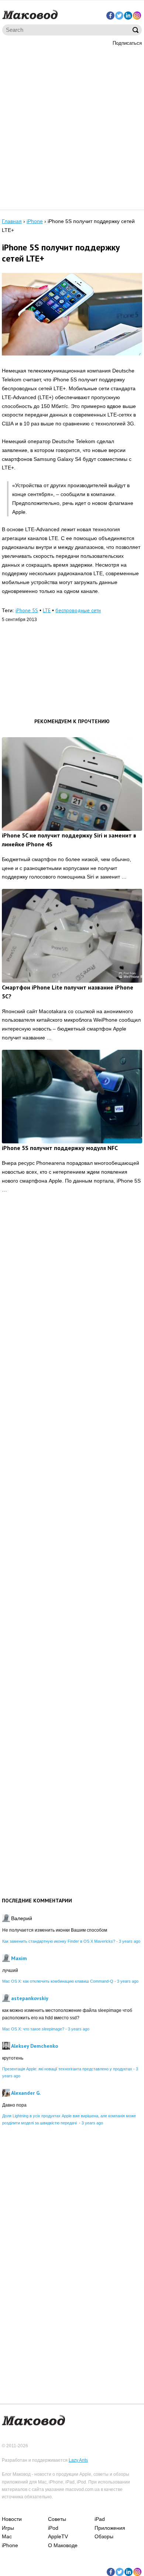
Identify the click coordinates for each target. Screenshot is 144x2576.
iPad (100, 2519)
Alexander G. (26, 2093)
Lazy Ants (78, 2460)
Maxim (19, 1958)
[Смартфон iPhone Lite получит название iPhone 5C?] (72, 936)
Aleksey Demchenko (35, 2046)
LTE (47, 610)
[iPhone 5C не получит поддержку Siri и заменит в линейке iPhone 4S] (72, 784)
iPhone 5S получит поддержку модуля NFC (60, 1148)
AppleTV (58, 2536)
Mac (7, 2536)
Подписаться (127, 43)
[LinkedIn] (128, 16)
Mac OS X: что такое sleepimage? (33, 2029)
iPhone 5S (27, 610)
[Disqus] (72, 1314)
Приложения (110, 2528)
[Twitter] (119, 16)
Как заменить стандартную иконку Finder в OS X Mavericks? (59, 1941)
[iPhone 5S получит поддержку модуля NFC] (72, 1097)
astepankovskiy (30, 1998)
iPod (53, 2528)
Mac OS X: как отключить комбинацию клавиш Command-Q (58, 1981)
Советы (57, 2519)
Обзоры (104, 2536)
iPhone (10, 2545)
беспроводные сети (78, 610)
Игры (8, 2528)
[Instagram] (137, 16)
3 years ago (130, 1941)
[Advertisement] (72, 127)
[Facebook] (110, 16)
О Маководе (63, 2545)
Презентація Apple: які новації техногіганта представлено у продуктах (67, 2069)
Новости (12, 2519)
